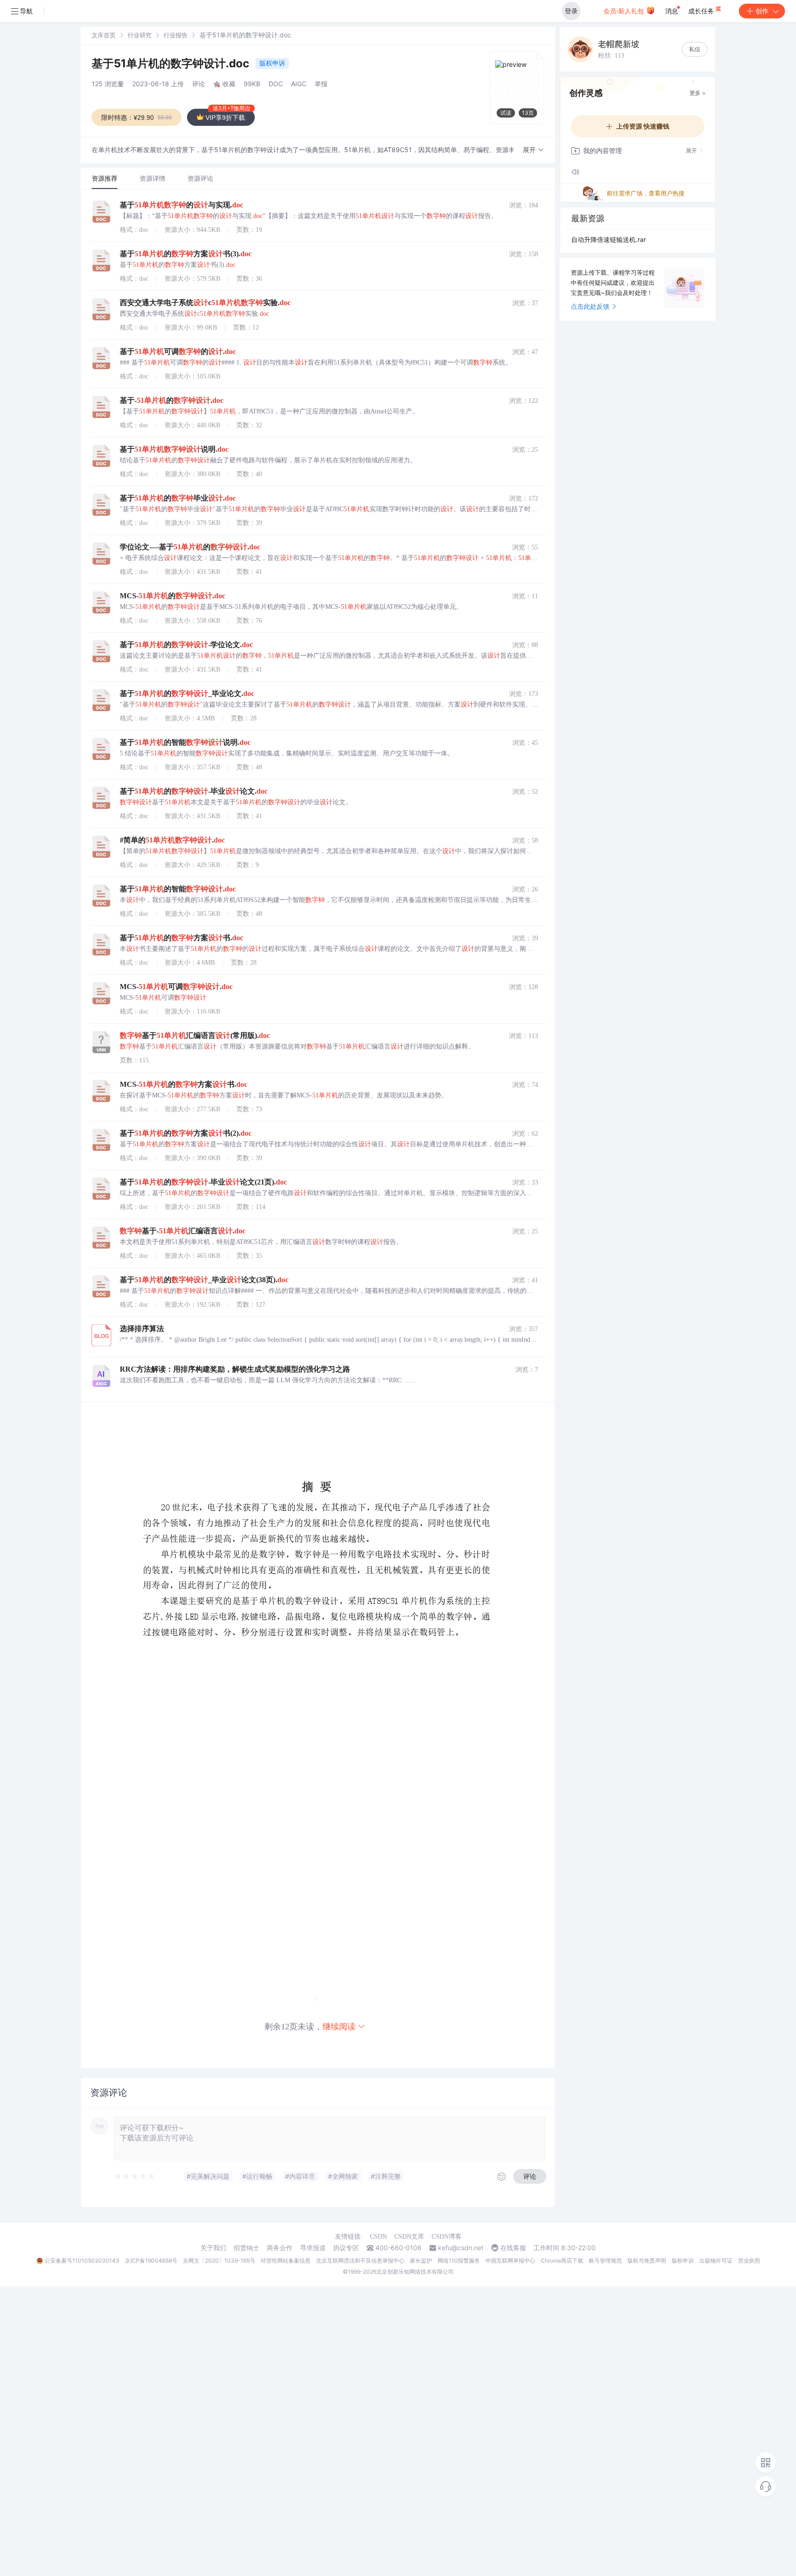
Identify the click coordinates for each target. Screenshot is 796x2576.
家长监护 (421, 2261)
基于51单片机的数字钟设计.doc (172, 63)
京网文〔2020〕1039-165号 (219, 2261)
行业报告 (176, 35)
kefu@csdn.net (461, 2248)
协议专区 (346, 2248)
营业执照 (749, 2261)
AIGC (299, 84)
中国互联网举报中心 (510, 2261)
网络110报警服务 (459, 2261)
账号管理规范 (605, 2261)
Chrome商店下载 (562, 2261)
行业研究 (140, 35)
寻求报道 (313, 2248)
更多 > (698, 93)
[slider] (135, 2176)
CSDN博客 (447, 2237)
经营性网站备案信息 (286, 2261)
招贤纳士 (246, 2248)
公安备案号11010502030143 (82, 2261)
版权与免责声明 (647, 2261)
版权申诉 (272, 63)
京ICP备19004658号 (151, 2261)
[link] (104, 35)
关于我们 (213, 2248)
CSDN (378, 2237)
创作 (762, 11)
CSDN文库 (409, 2237)
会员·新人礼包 (625, 11)
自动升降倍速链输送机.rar (609, 239)
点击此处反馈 (590, 306)
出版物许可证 (716, 2261)
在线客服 (513, 2248)
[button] (533, 150)
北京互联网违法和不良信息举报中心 (360, 2261)
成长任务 (702, 11)
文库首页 (104, 35)
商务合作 (280, 2248)
